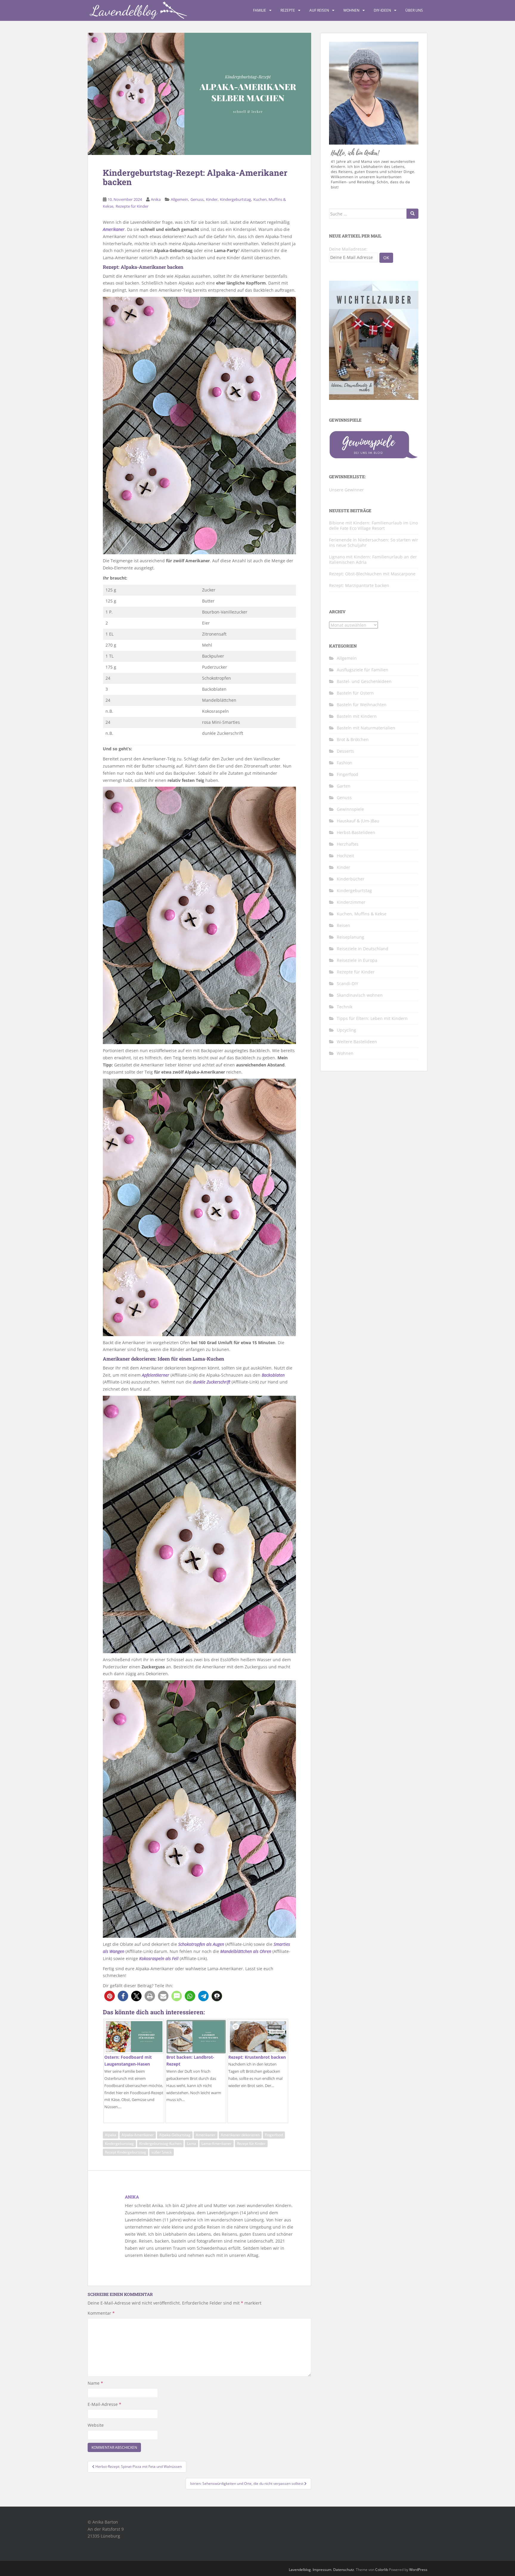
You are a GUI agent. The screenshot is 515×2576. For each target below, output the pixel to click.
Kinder (212, 199)
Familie (260, 10)
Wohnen (351, 10)
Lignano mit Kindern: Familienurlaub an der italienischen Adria (373, 559)
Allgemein (179, 199)
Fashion (345, 763)
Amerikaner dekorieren (240, 2135)
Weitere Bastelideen (357, 1042)
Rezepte (288, 10)
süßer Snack (162, 2152)
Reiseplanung (350, 937)
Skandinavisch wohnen (360, 995)
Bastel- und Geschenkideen (364, 681)
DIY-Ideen (382, 10)
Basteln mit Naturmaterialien (366, 728)
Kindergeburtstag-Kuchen (160, 2143)
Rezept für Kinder (251, 2143)
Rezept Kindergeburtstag (125, 2152)
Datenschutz (344, 2570)
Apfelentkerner (156, 1375)
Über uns (414, 10)
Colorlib (382, 2570)
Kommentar (101, 2313)
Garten (344, 786)
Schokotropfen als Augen (201, 1944)
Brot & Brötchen (353, 739)
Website (96, 2425)
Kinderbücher (351, 879)
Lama (191, 2143)
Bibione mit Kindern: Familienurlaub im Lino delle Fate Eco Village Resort (373, 525)
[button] (110, 1996)
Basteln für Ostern (355, 693)
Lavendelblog (300, 2570)
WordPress (418, 2570)
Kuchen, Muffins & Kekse (362, 914)
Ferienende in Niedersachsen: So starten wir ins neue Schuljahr (374, 542)
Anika (156, 199)
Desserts (345, 751)
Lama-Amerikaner (217, 2143)
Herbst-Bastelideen (356, 832)
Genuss (197, 199)
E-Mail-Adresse (104, 2404)
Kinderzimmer (351, 902)
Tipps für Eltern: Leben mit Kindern (372, 1018)
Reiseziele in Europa (357, 960)
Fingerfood (274, 2135)
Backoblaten (273, 1375)
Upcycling (346, 1030)
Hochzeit (345, 856)
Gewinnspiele (350, 809)
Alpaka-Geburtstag (175, 2135)
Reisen (343, 925)
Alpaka (111, 2135)
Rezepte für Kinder (132, 206)
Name (95, 2383)
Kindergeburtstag (235, 199)
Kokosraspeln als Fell (159, 1958)
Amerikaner (114, 229)
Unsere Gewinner (346, 490)
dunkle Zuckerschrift (212, 1382)
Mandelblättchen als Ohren (246, 1951)
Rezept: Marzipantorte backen (359, 585)
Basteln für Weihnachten (362, 705)
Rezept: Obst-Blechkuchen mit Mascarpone (372, 574)
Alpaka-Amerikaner (138, 2135)
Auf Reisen (319, 10)
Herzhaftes (348, 844)
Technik (345, 1007)
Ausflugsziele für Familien (363, 670)
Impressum (322, 2570)
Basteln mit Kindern (357, 716)
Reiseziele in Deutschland (363, 949)
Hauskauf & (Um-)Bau (358, 821)
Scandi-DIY (348, 983)
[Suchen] (412, 214)
